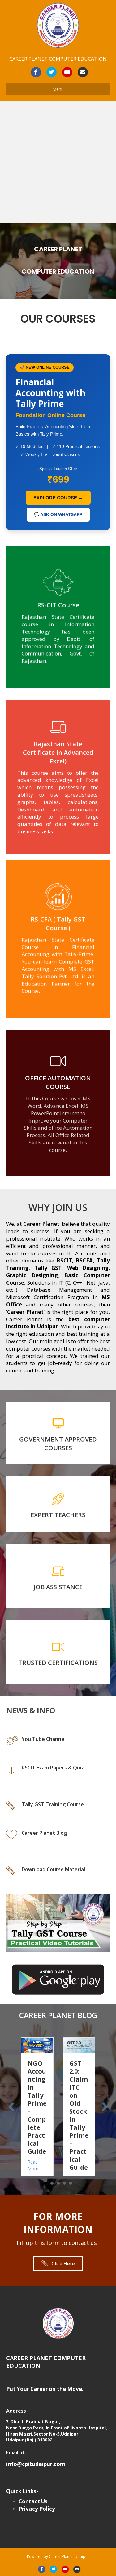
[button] (58, 2263)
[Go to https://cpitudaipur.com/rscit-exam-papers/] (58, 1775)
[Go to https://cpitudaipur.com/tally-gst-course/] (58, 1808)
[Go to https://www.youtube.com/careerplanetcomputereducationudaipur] (58, 1743)
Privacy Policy (37, 2509)
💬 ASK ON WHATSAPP (58, 514)
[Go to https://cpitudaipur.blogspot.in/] (58, 1840)
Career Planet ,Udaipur (69, 2556)
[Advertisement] (58, 162)
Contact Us (33, 2501)
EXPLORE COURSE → (58, 498)
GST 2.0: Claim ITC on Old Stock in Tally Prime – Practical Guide (42, 2115)
